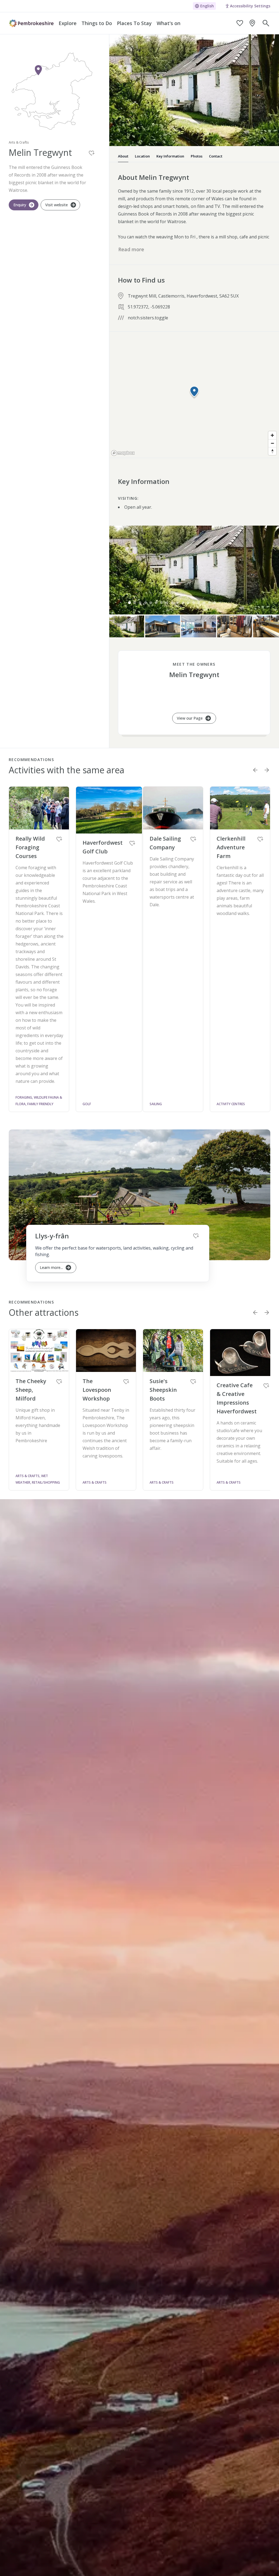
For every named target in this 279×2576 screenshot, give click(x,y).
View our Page (190, 718)
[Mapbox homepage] (123, 453)
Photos (197, 156)
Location (142, 156)
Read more (131, 249)
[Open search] (266, 23)
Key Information (170, 156)
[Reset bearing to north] (272, 451)
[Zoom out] (272, 443)
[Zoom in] (272, 435)
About (123, 156)
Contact (216, 156)
